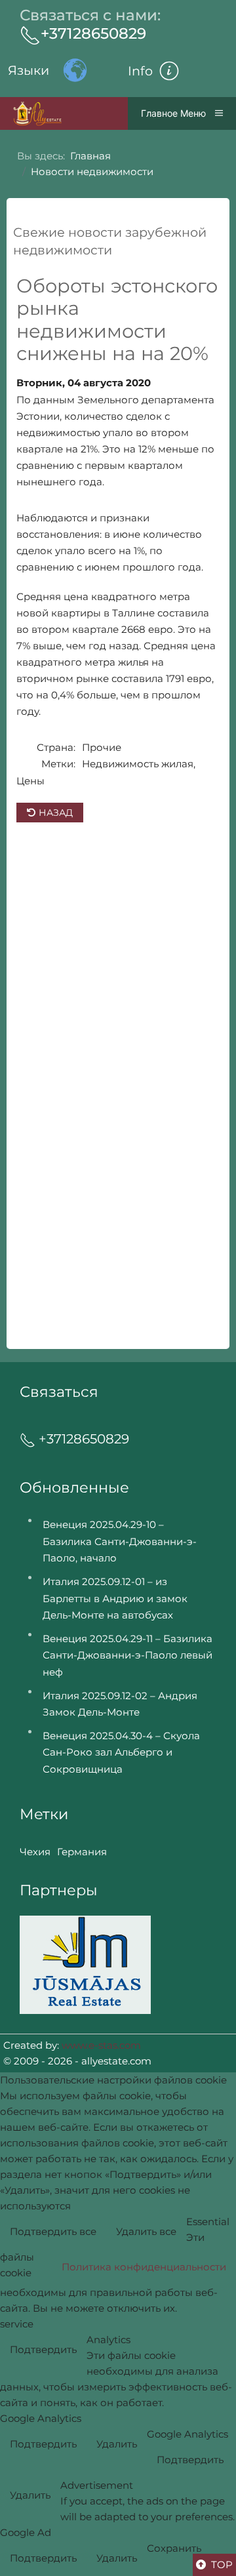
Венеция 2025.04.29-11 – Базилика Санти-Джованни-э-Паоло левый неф (128, 1655)
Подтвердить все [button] (53, 2231)
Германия (82, 1852)
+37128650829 (93, 33)
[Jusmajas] (85, 1964)
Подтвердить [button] (43, 2349)
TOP (221, 2565)
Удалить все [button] (146, 2231)
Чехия (35, 1852)
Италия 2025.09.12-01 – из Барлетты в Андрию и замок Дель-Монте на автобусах (115, 1598)
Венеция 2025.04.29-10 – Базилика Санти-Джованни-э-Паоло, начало (120, 1541)
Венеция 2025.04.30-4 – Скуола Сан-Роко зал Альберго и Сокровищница (121, 1752)
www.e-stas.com (101, 2045)
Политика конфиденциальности (144, 2267)
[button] (169, 71)
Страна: (56, 747)
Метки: (58, 764)
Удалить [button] (117, 2444)
